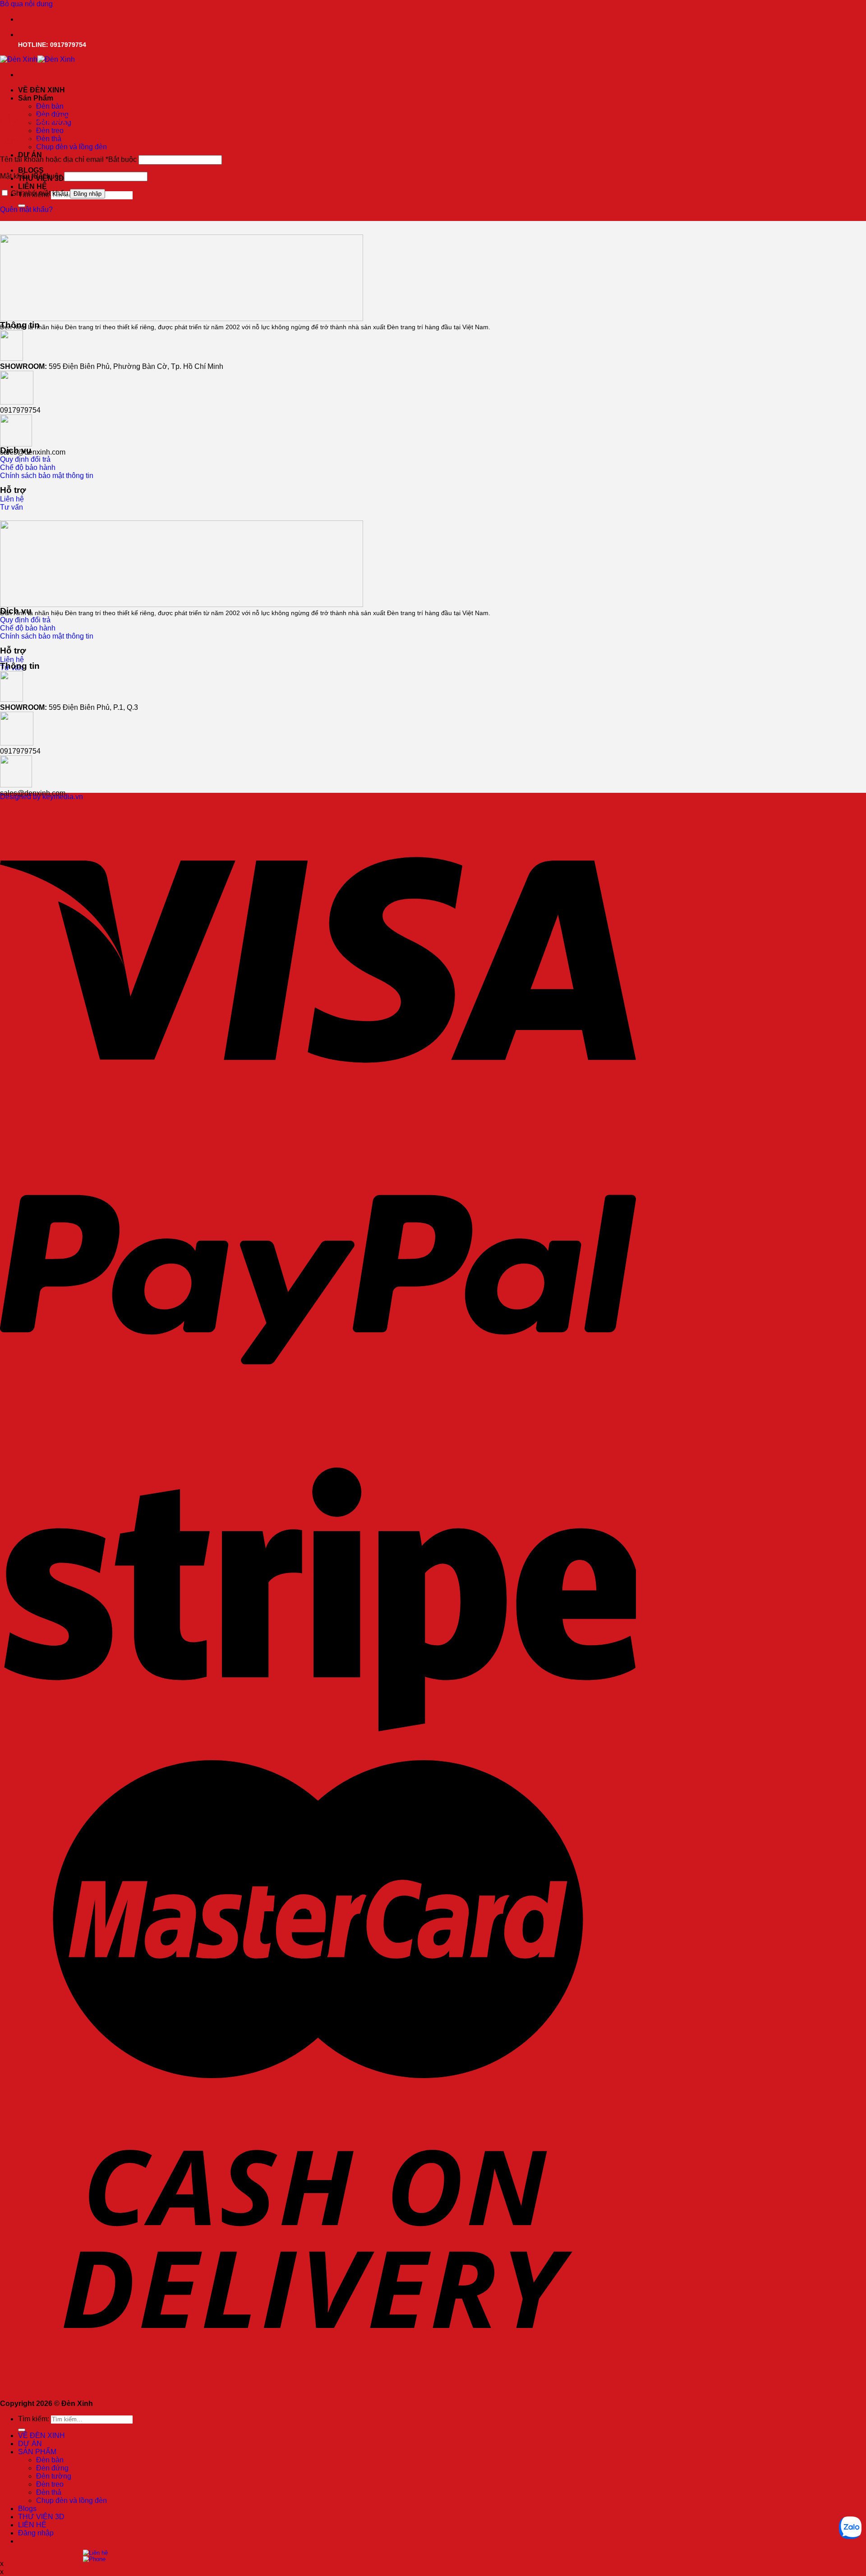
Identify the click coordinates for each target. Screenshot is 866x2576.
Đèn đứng (52, 2468)
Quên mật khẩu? (26, 209)
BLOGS (31, 170)
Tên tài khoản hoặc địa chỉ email (68, 159)
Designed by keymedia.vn (41, 797)
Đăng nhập (88, 194)
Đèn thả (49, 139)
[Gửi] (22, 2430)
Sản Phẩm (36, 98)
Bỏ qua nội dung (26, 4)
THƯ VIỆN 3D (41, 2517)
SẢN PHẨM (37, 2452)
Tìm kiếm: (34, 2419)
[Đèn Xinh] (37, 59)
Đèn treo (50, 131)
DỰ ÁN (30, 2444)
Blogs (27, 2509)
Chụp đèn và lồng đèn (71, 147)
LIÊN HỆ (32, 186)
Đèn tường (54, 2476)
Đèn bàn (50, 106)
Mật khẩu (31, 176)
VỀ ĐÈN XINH (41, 90)
